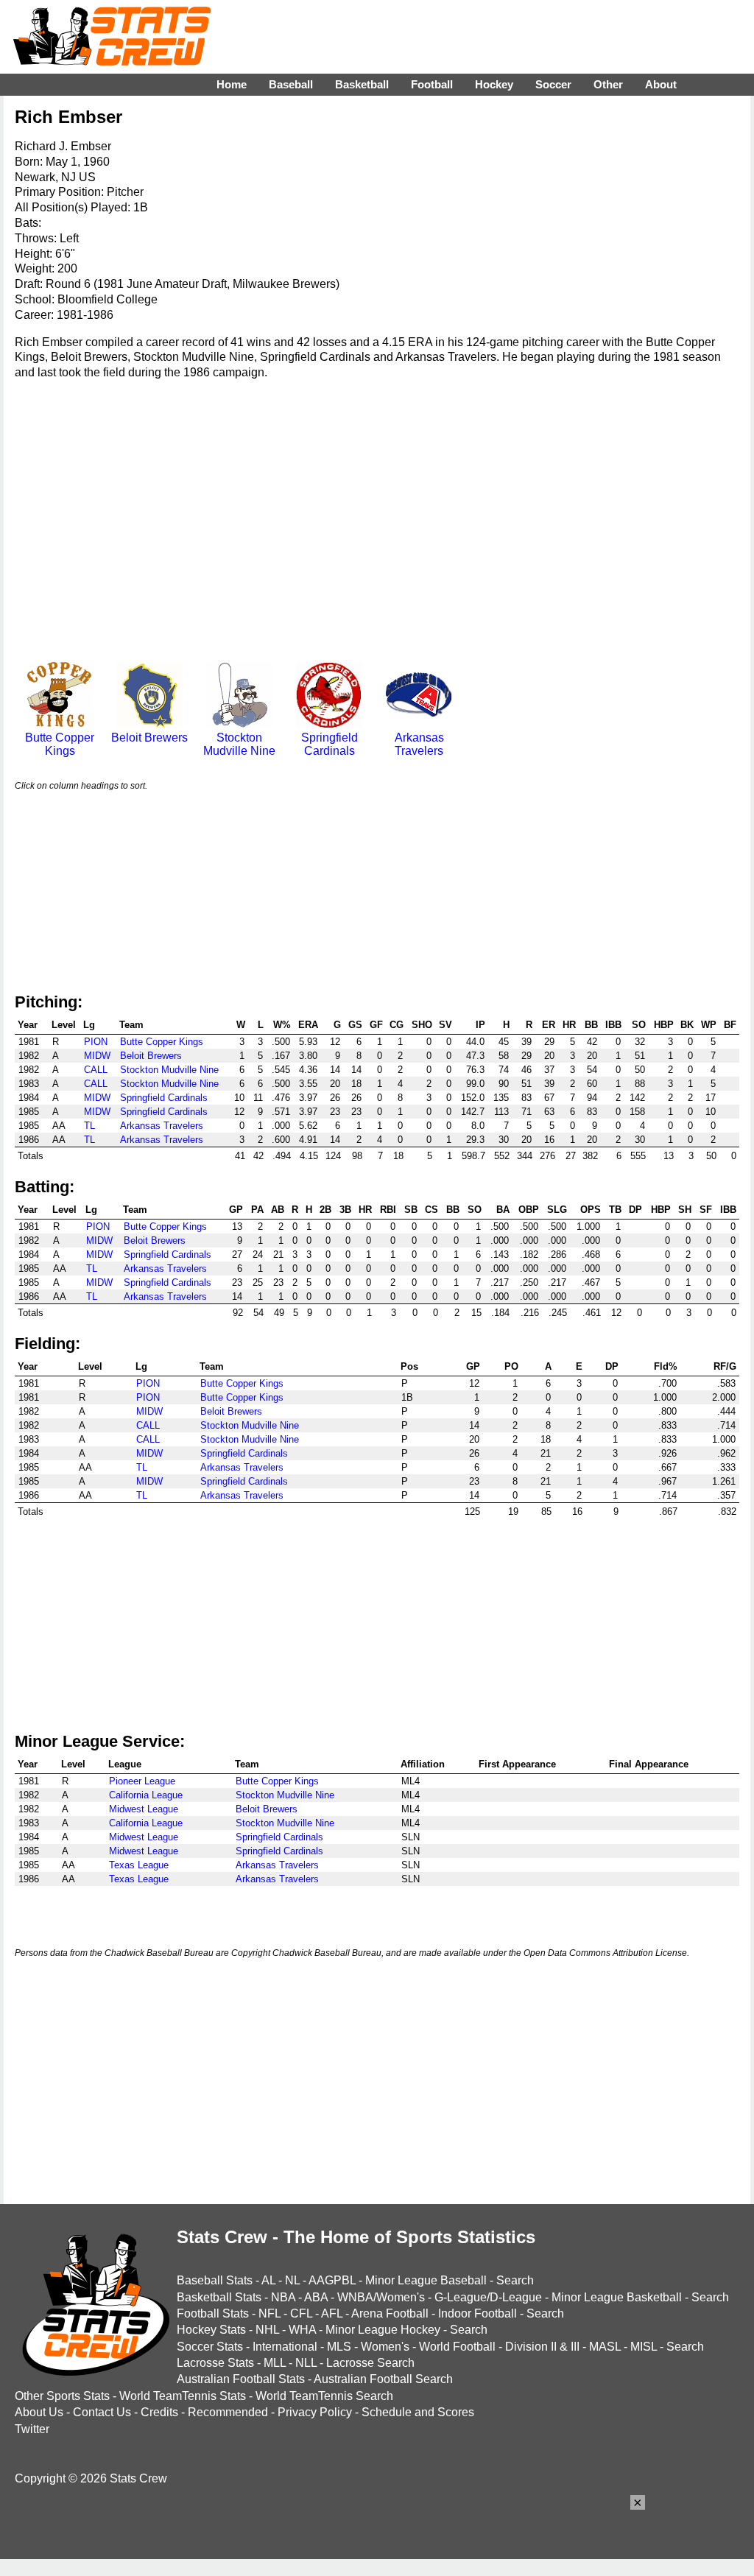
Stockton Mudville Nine (239, 744)
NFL (269, 2313)
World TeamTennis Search (324, 2396)
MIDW (97, 1056)
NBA (283, 2297)
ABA (316, 2297)
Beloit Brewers (149, 738)
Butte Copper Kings (60, 744)
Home (232, 84)
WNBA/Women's (381, 2297)
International (285, 2347)
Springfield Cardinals (330, 744)
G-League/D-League (488, 2297)
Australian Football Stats (241, 2379)
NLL (306, 2363)
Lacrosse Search (370, 2363)
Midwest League (144, 1809)
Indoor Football (478, 2313)
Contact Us (102, 2412)
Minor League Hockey (383, 2330)
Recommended (228, 2412)
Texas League (139, 1865)
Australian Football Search (383, 2379)
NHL (267, 2330)
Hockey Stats (211, 2330)
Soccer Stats (210, 2347)
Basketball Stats (219, 2297)
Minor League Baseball (426, 2280)
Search (515, 2280)
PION (96, 1042)
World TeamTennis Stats (183, 2396)
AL (268, 2280)
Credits (159, 2412)
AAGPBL (332, 2280)
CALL (96, 1070)
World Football (457, 2347)
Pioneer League (142, 1781)
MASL (605, 2347)
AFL (332, 2313)
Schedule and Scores (418, 2412)
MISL (644, 2347)
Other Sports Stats (62, 2396)
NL (292, 2280)
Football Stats (213, 2313)
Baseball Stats (215, 2280)
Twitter (32, 2429)
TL (89, 1126)
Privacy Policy (315, 2412)
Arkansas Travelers (419, 744)
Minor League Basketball (617, 2297)
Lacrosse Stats (215, 2363)
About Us (39, 2412)
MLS (339, 2347)
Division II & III (542, 2347)
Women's (385, 2347)
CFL (301, 2313)
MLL (275, 2363)
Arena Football (390, 2313)
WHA (302, 2330)
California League (146, 1795)
